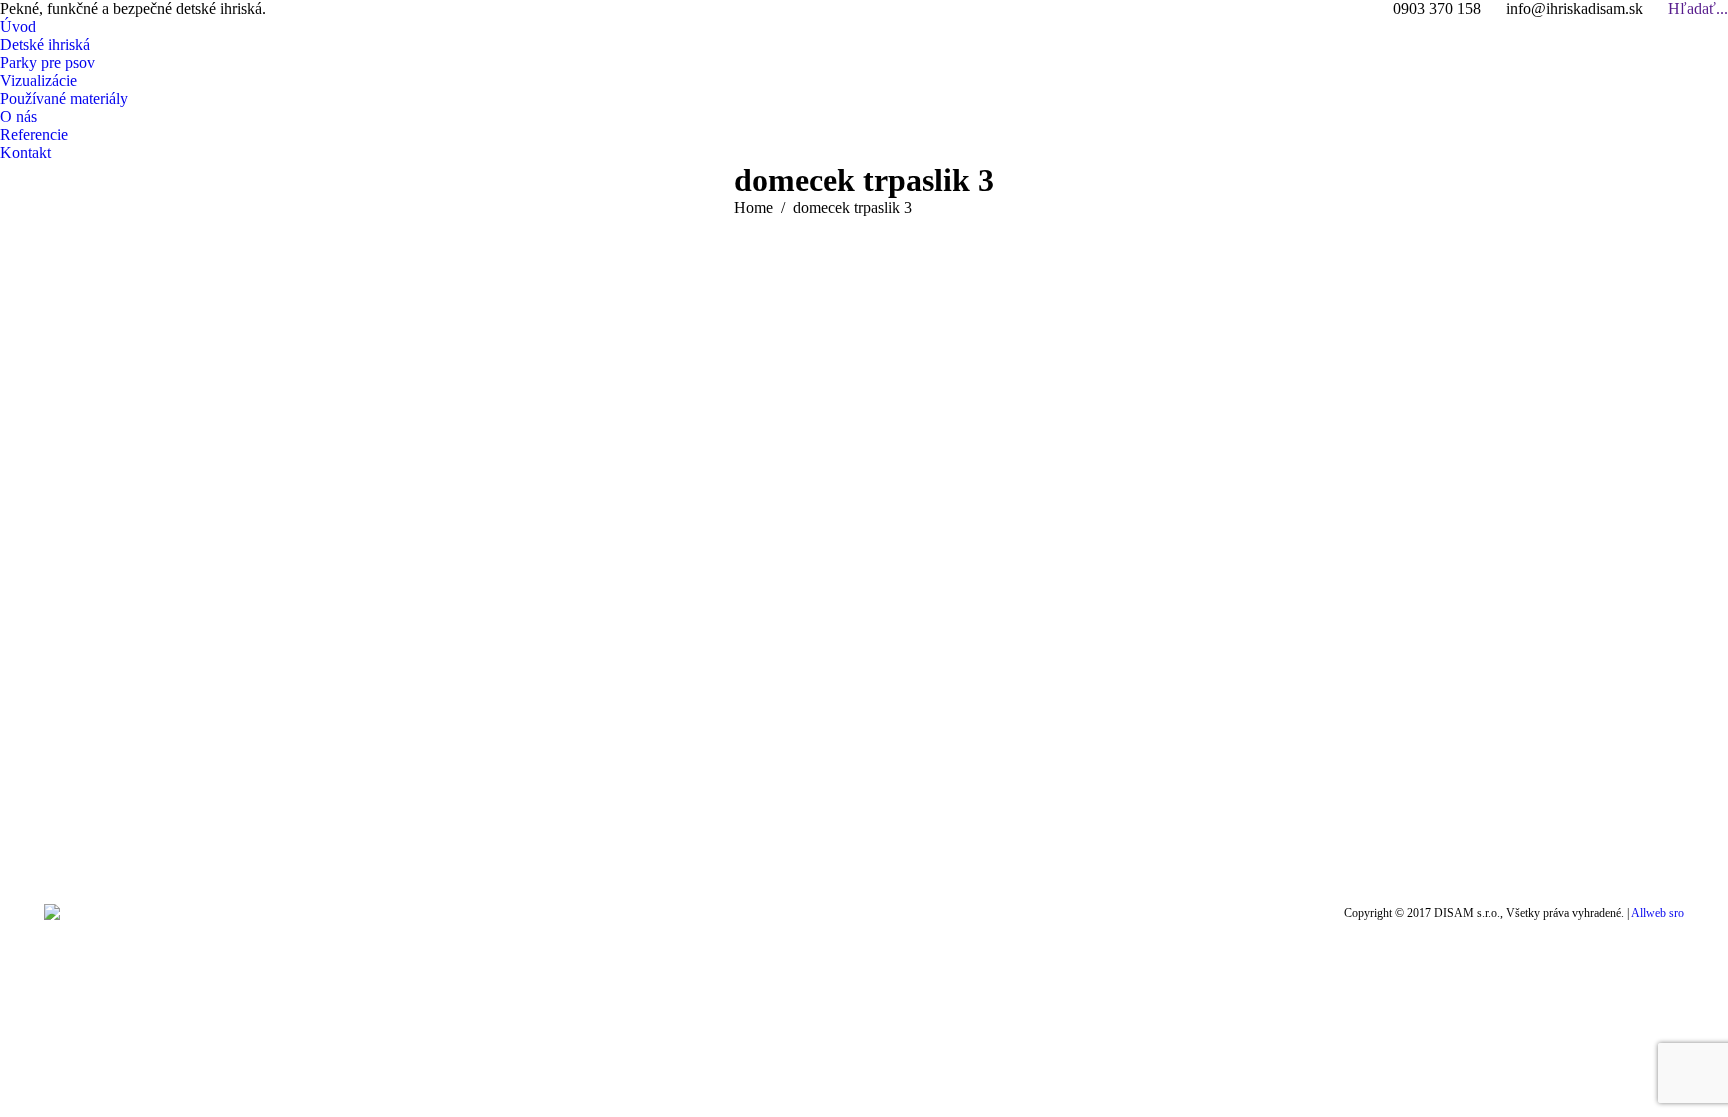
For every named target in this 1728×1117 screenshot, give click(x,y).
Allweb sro (1657, 913)
